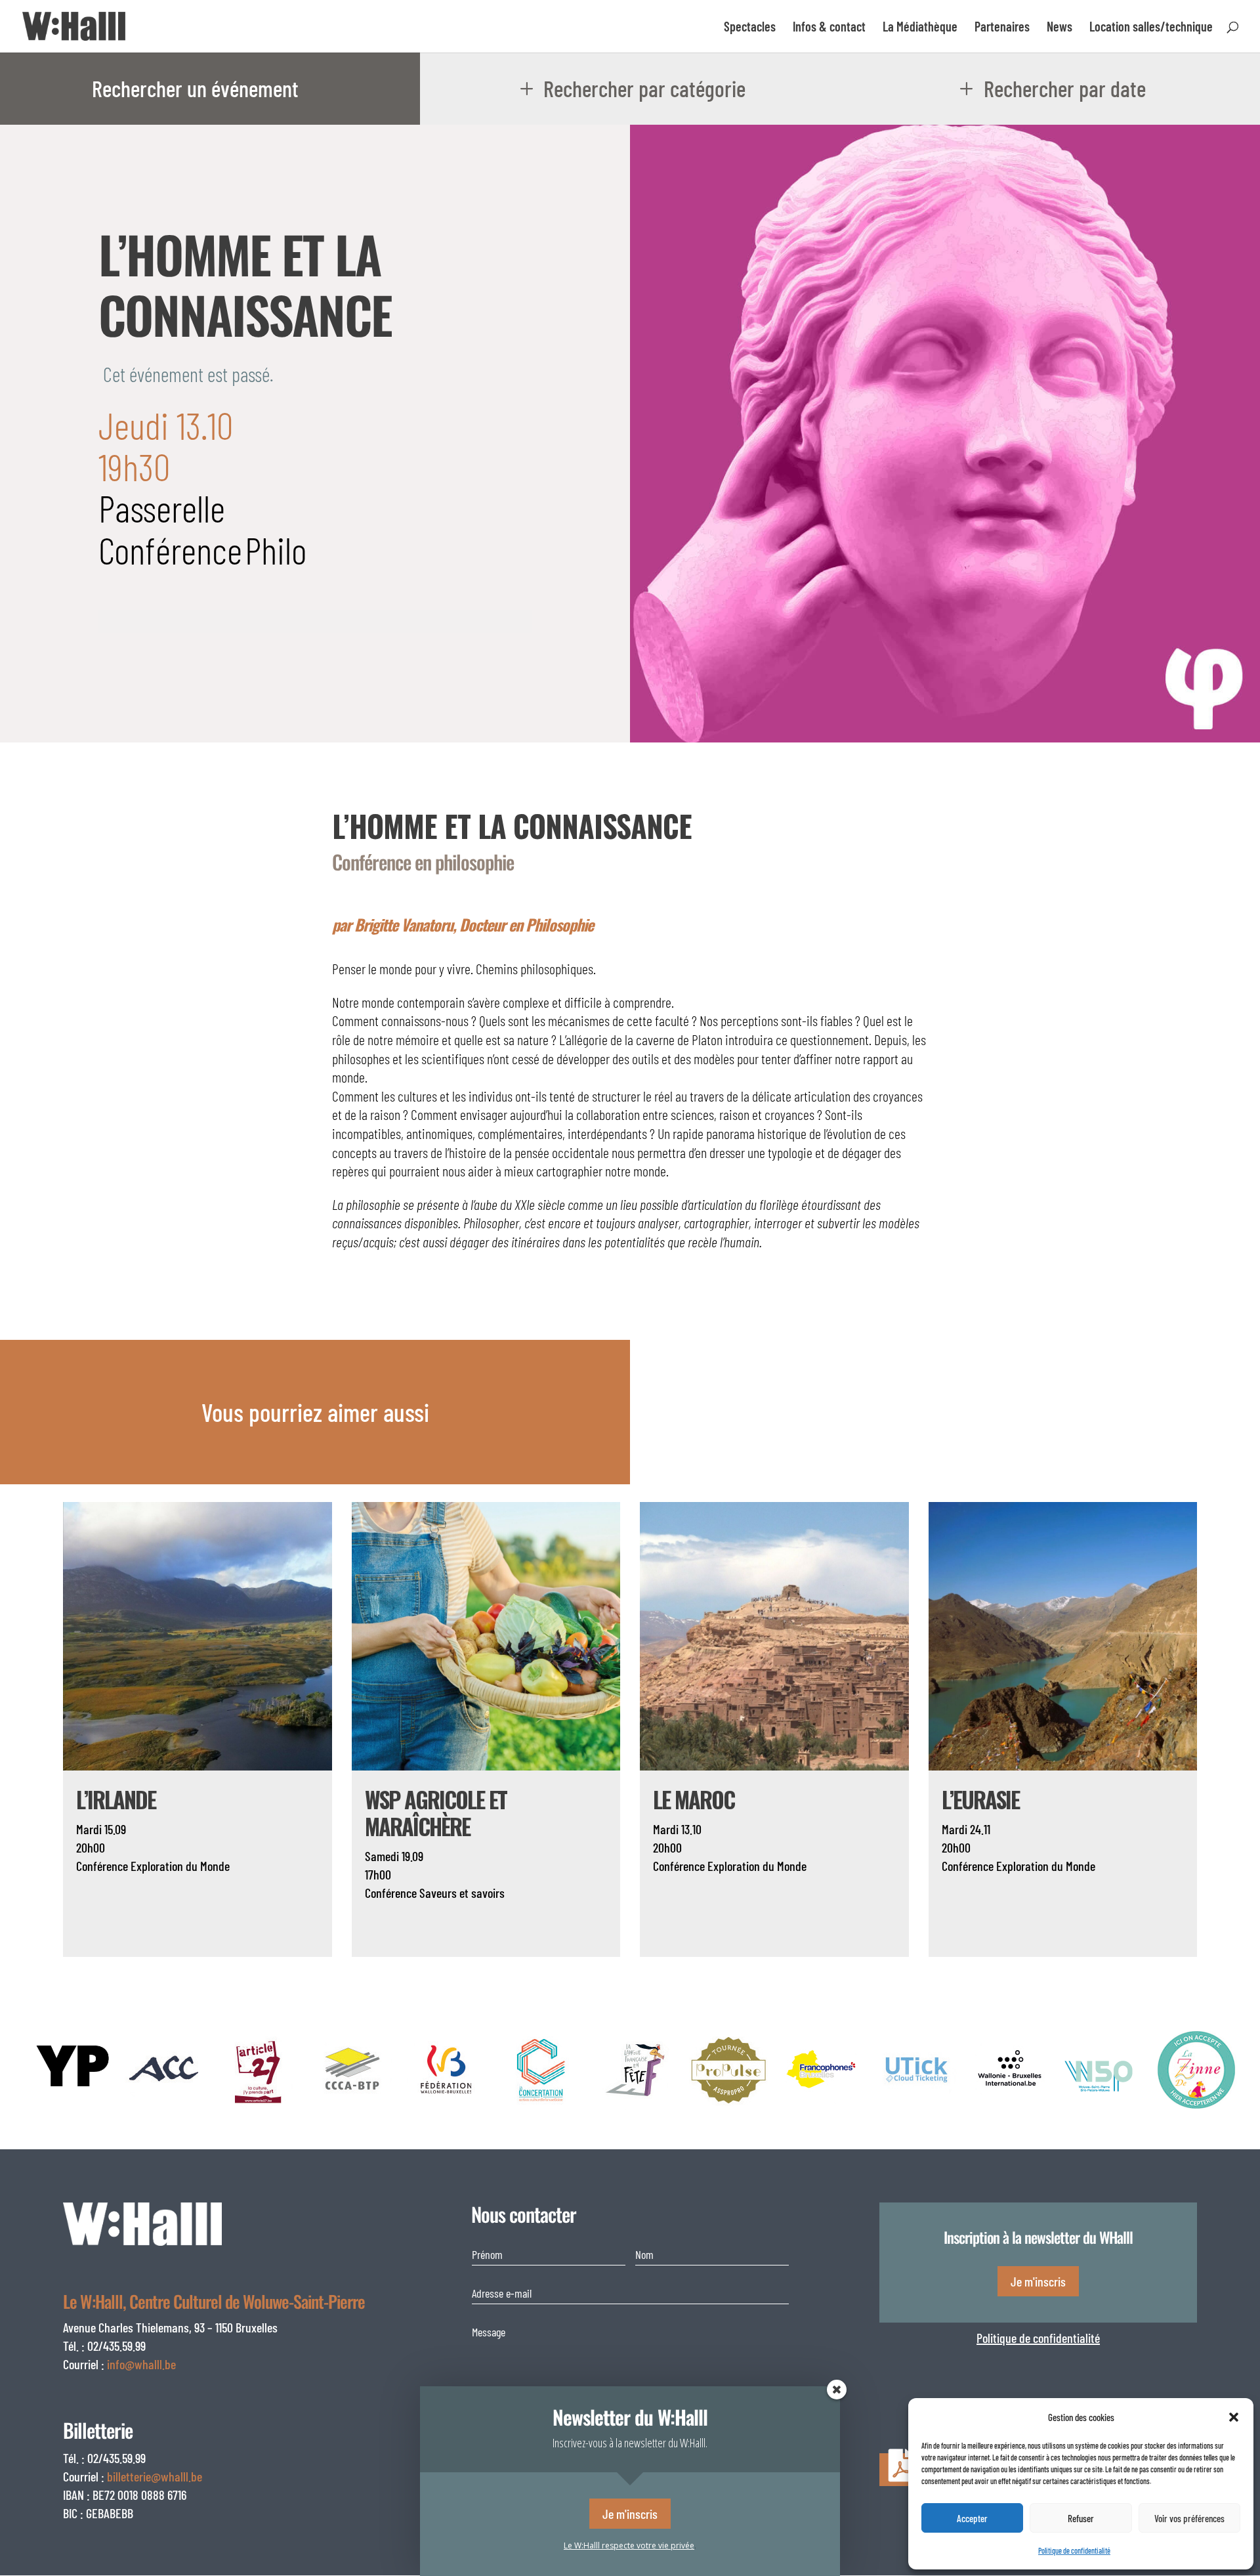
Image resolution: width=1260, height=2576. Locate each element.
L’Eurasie (980, 1799)
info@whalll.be (141, 2364)
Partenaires (1002, 28)
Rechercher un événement (195, 88)
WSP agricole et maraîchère (436, 1813)
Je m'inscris (1038, 2281)
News (1060, 28)
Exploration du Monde (180, 1866)
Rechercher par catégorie (644, 88)
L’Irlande (116, 1799)
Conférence (170, 549)
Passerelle (162, 507)
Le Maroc (694, 1799)
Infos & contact (829, 28)
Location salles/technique (1151, 28)
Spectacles (750, 28)
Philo (276, 549)
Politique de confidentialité (1038, 2338)
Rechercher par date (1065, 88)
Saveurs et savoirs (462, 1893)
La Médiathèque (920, 28)
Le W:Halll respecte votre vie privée (629, 2545)
